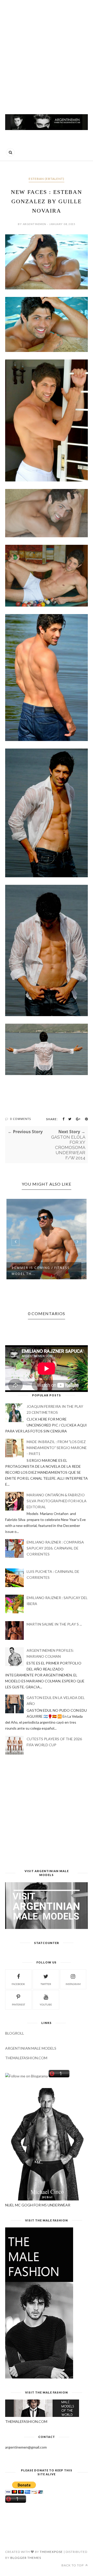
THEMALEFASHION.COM (26, 2058)
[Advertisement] (47, 55)
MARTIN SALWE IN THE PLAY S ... (54, 1624)
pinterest (18, 2004)
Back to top (73, 2565)
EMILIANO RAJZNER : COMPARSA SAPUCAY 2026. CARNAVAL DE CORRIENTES (55, 1548)
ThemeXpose (51, 2552)
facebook (18, 1984)
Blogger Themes (26, 2558)
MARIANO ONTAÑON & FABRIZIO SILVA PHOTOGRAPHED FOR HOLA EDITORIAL (57, 1501)
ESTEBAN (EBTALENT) (47, 179)
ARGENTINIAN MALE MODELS (31, 2048)
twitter (46, 1984)
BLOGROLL (15, 2033)
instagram (73, 1984)
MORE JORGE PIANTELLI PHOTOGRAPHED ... (34, 1271)
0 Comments (21, 1119)
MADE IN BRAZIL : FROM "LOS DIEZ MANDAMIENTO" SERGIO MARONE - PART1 (57, 1448)
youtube (46, 2004)
